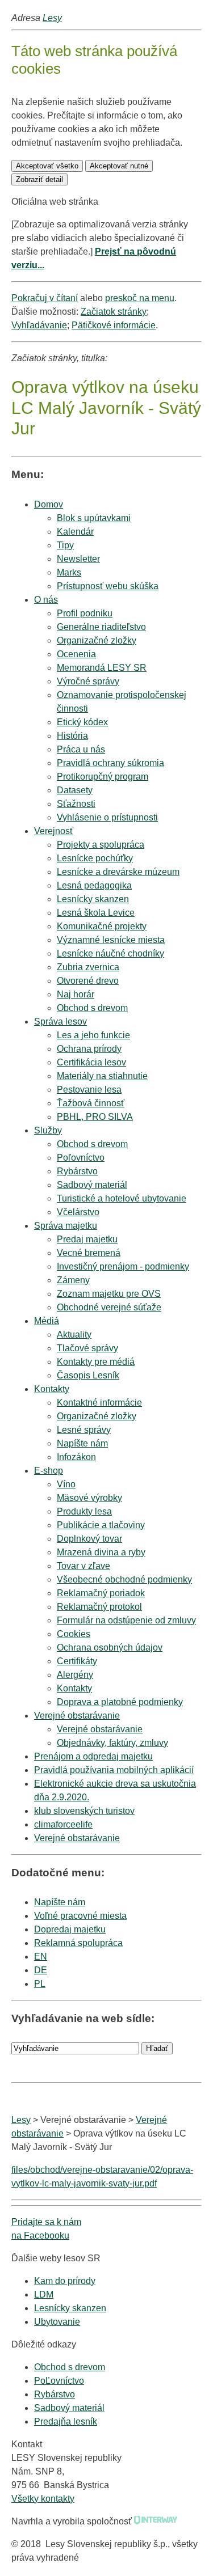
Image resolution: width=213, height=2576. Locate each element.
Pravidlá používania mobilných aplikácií (114, 1770)
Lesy (52, 18)
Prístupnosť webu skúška (108, 586)
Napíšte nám (60, 1902)
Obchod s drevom (92, 1008)
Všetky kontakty (43, 2499)
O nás (46, 600)
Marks (69, 572)
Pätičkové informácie (114, 325)
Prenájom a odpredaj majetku (93, 1756)
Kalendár (75, 532)
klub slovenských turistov (84, 1811)
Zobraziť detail (39, 179)
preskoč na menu (140, 298)
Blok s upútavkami (94, 518)
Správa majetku (66, 1226)
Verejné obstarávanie (77, 1716)
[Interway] (156, 2521)
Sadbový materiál (69, 2408)
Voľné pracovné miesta (80, 1916)
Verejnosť (54, 831)
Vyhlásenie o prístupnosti (107, 817)
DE (41, 1970)
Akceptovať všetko (47, 166)
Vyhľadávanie (39, 325)
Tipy (65, 545)
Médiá (47, 1321)
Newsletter (78, 559)
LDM (44, 2294)
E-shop (49, 1471)
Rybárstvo (55, 2394)
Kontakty (52, 1389)
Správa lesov (60, 1021)
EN (41, 1957)
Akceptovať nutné (119, 166)
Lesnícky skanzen (70, 2308)
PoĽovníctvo (59, 2381)
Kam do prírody (65, 2281)
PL (40, 1984)
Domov (49, 504)
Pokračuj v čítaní (45, 298)
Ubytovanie (57, 2322)
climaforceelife (63, 1824)
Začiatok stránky (114, 312)
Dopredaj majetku (70, 1929)
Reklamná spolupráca (78, 1943)
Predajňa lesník (66, 2421)
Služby (48, 1130)
